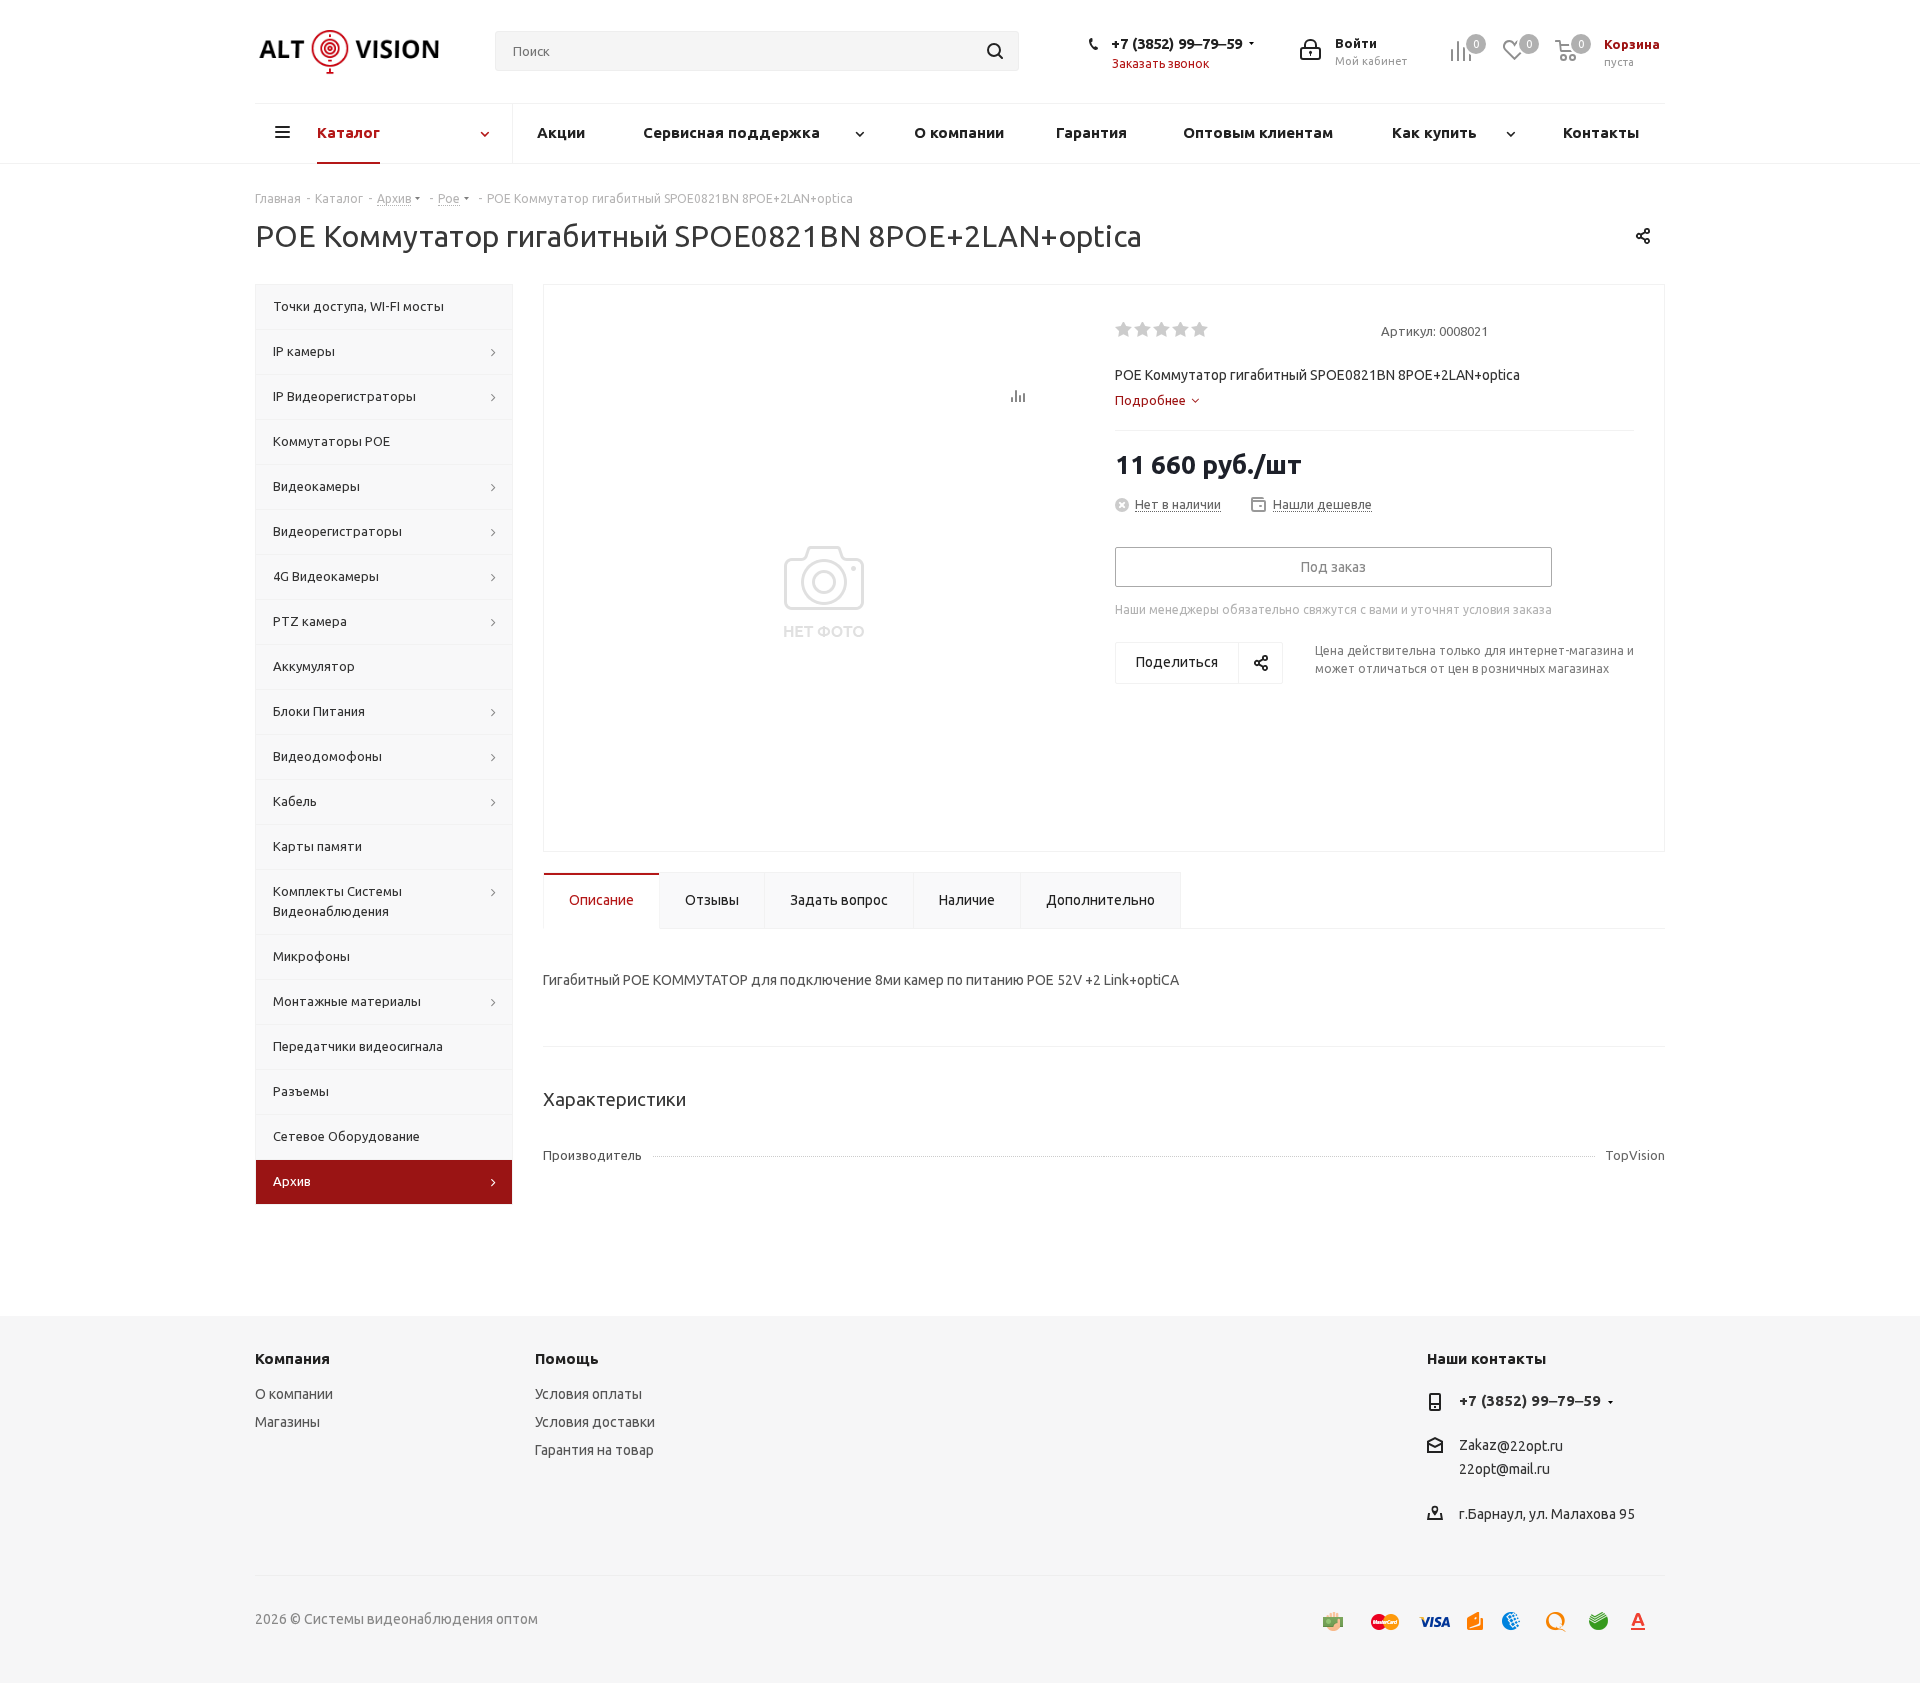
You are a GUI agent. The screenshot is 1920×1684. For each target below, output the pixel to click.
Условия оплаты (588, 1394)
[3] (1162, 330)
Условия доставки (595, 1422)
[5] (1200, 330)
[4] (1181, 330)
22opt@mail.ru (1504, 1470)
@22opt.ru (1530, 1446)
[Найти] (995, 51)
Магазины (287, 1422)
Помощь (567, 1358)
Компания (292, 1358)
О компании (294, 1394)
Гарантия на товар (594, 1450)
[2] (1143, 330)
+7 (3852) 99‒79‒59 (1176, 43)
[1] (1124, 330)
